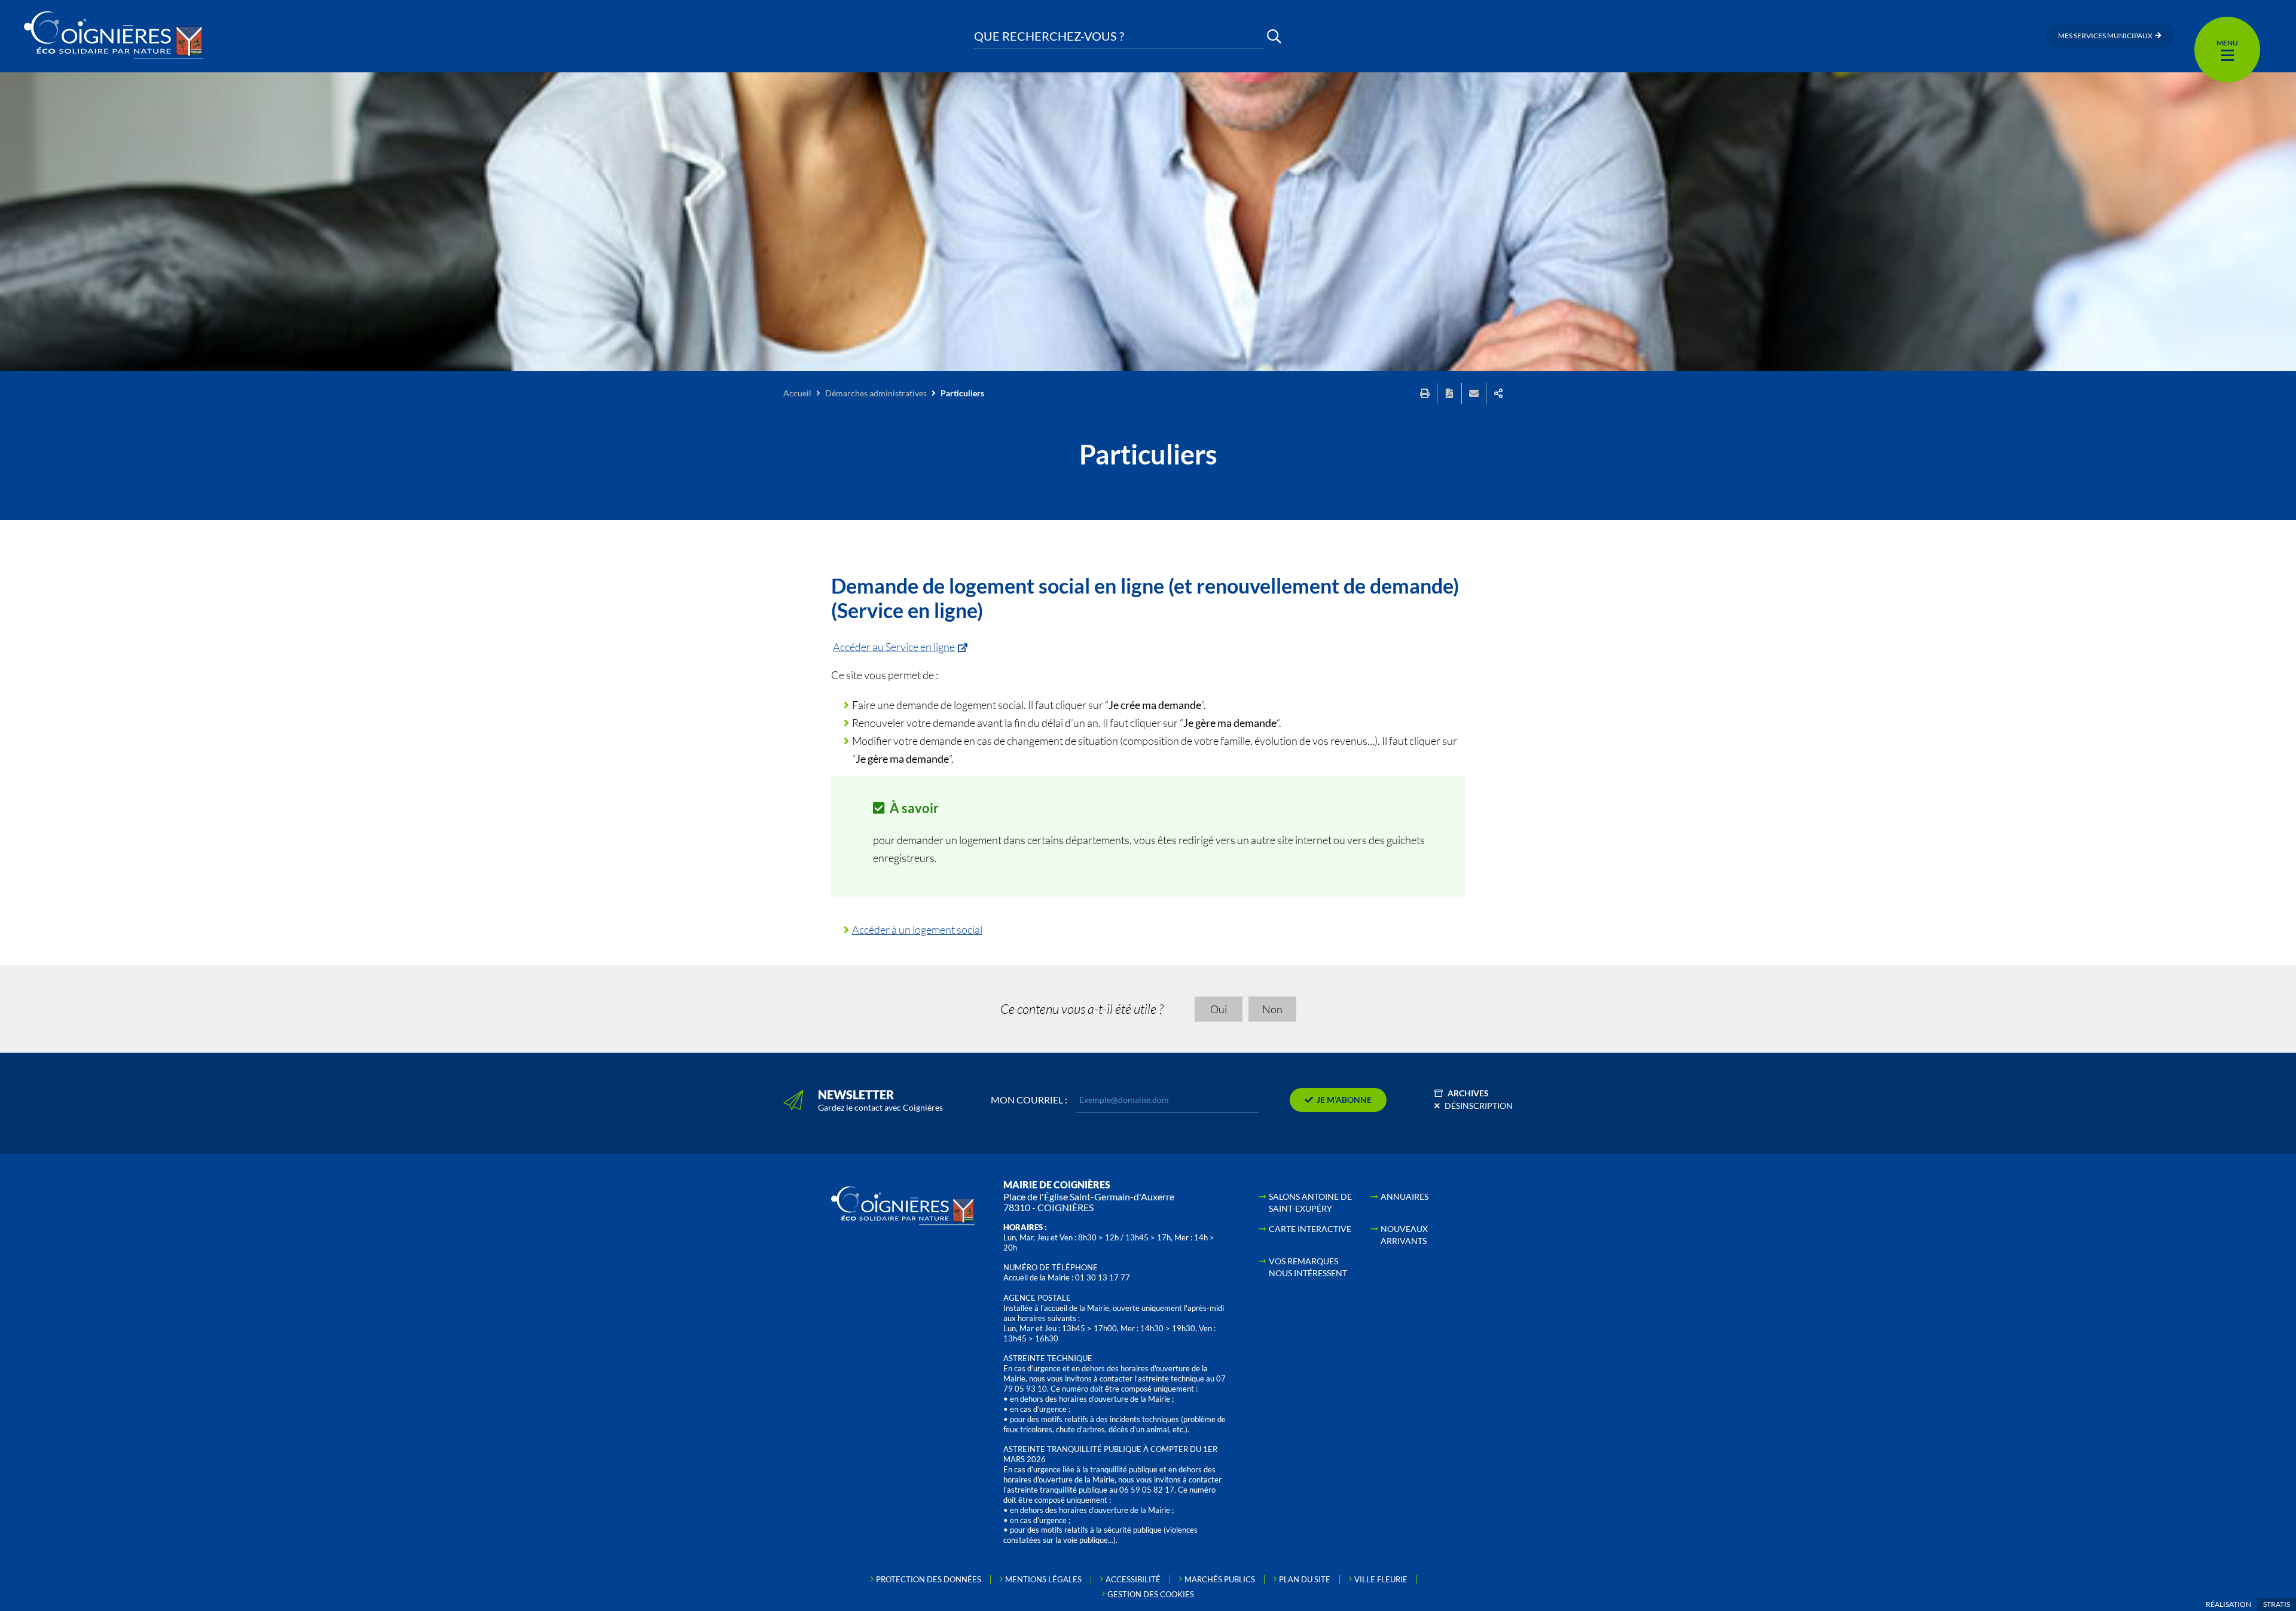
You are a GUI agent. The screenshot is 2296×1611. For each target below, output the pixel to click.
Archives (1468, 1093)
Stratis (2277, 1604)
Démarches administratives (876, 393)
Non (1272, 1009)
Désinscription (1479, 1106)
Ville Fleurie (1381, 1579)
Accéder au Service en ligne (894, 647)
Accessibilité (1133, 1579)
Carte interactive (1310, 1229)
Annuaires (1405, 1196)
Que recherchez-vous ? (1049, 36)
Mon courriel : (1029, 1100)
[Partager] (1498, 394)
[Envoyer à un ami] (1474, 394)
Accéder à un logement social (917, 930)
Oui (1219, 1009)
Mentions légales (1043, 1579)
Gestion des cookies (1151, 1594)
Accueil (797, 393)
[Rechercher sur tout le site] (1274, 36)
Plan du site (1305, 1579)
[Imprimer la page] (1425, 394)
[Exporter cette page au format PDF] (1449, 394)
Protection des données (929, 1579)
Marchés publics (1220, 1579)
